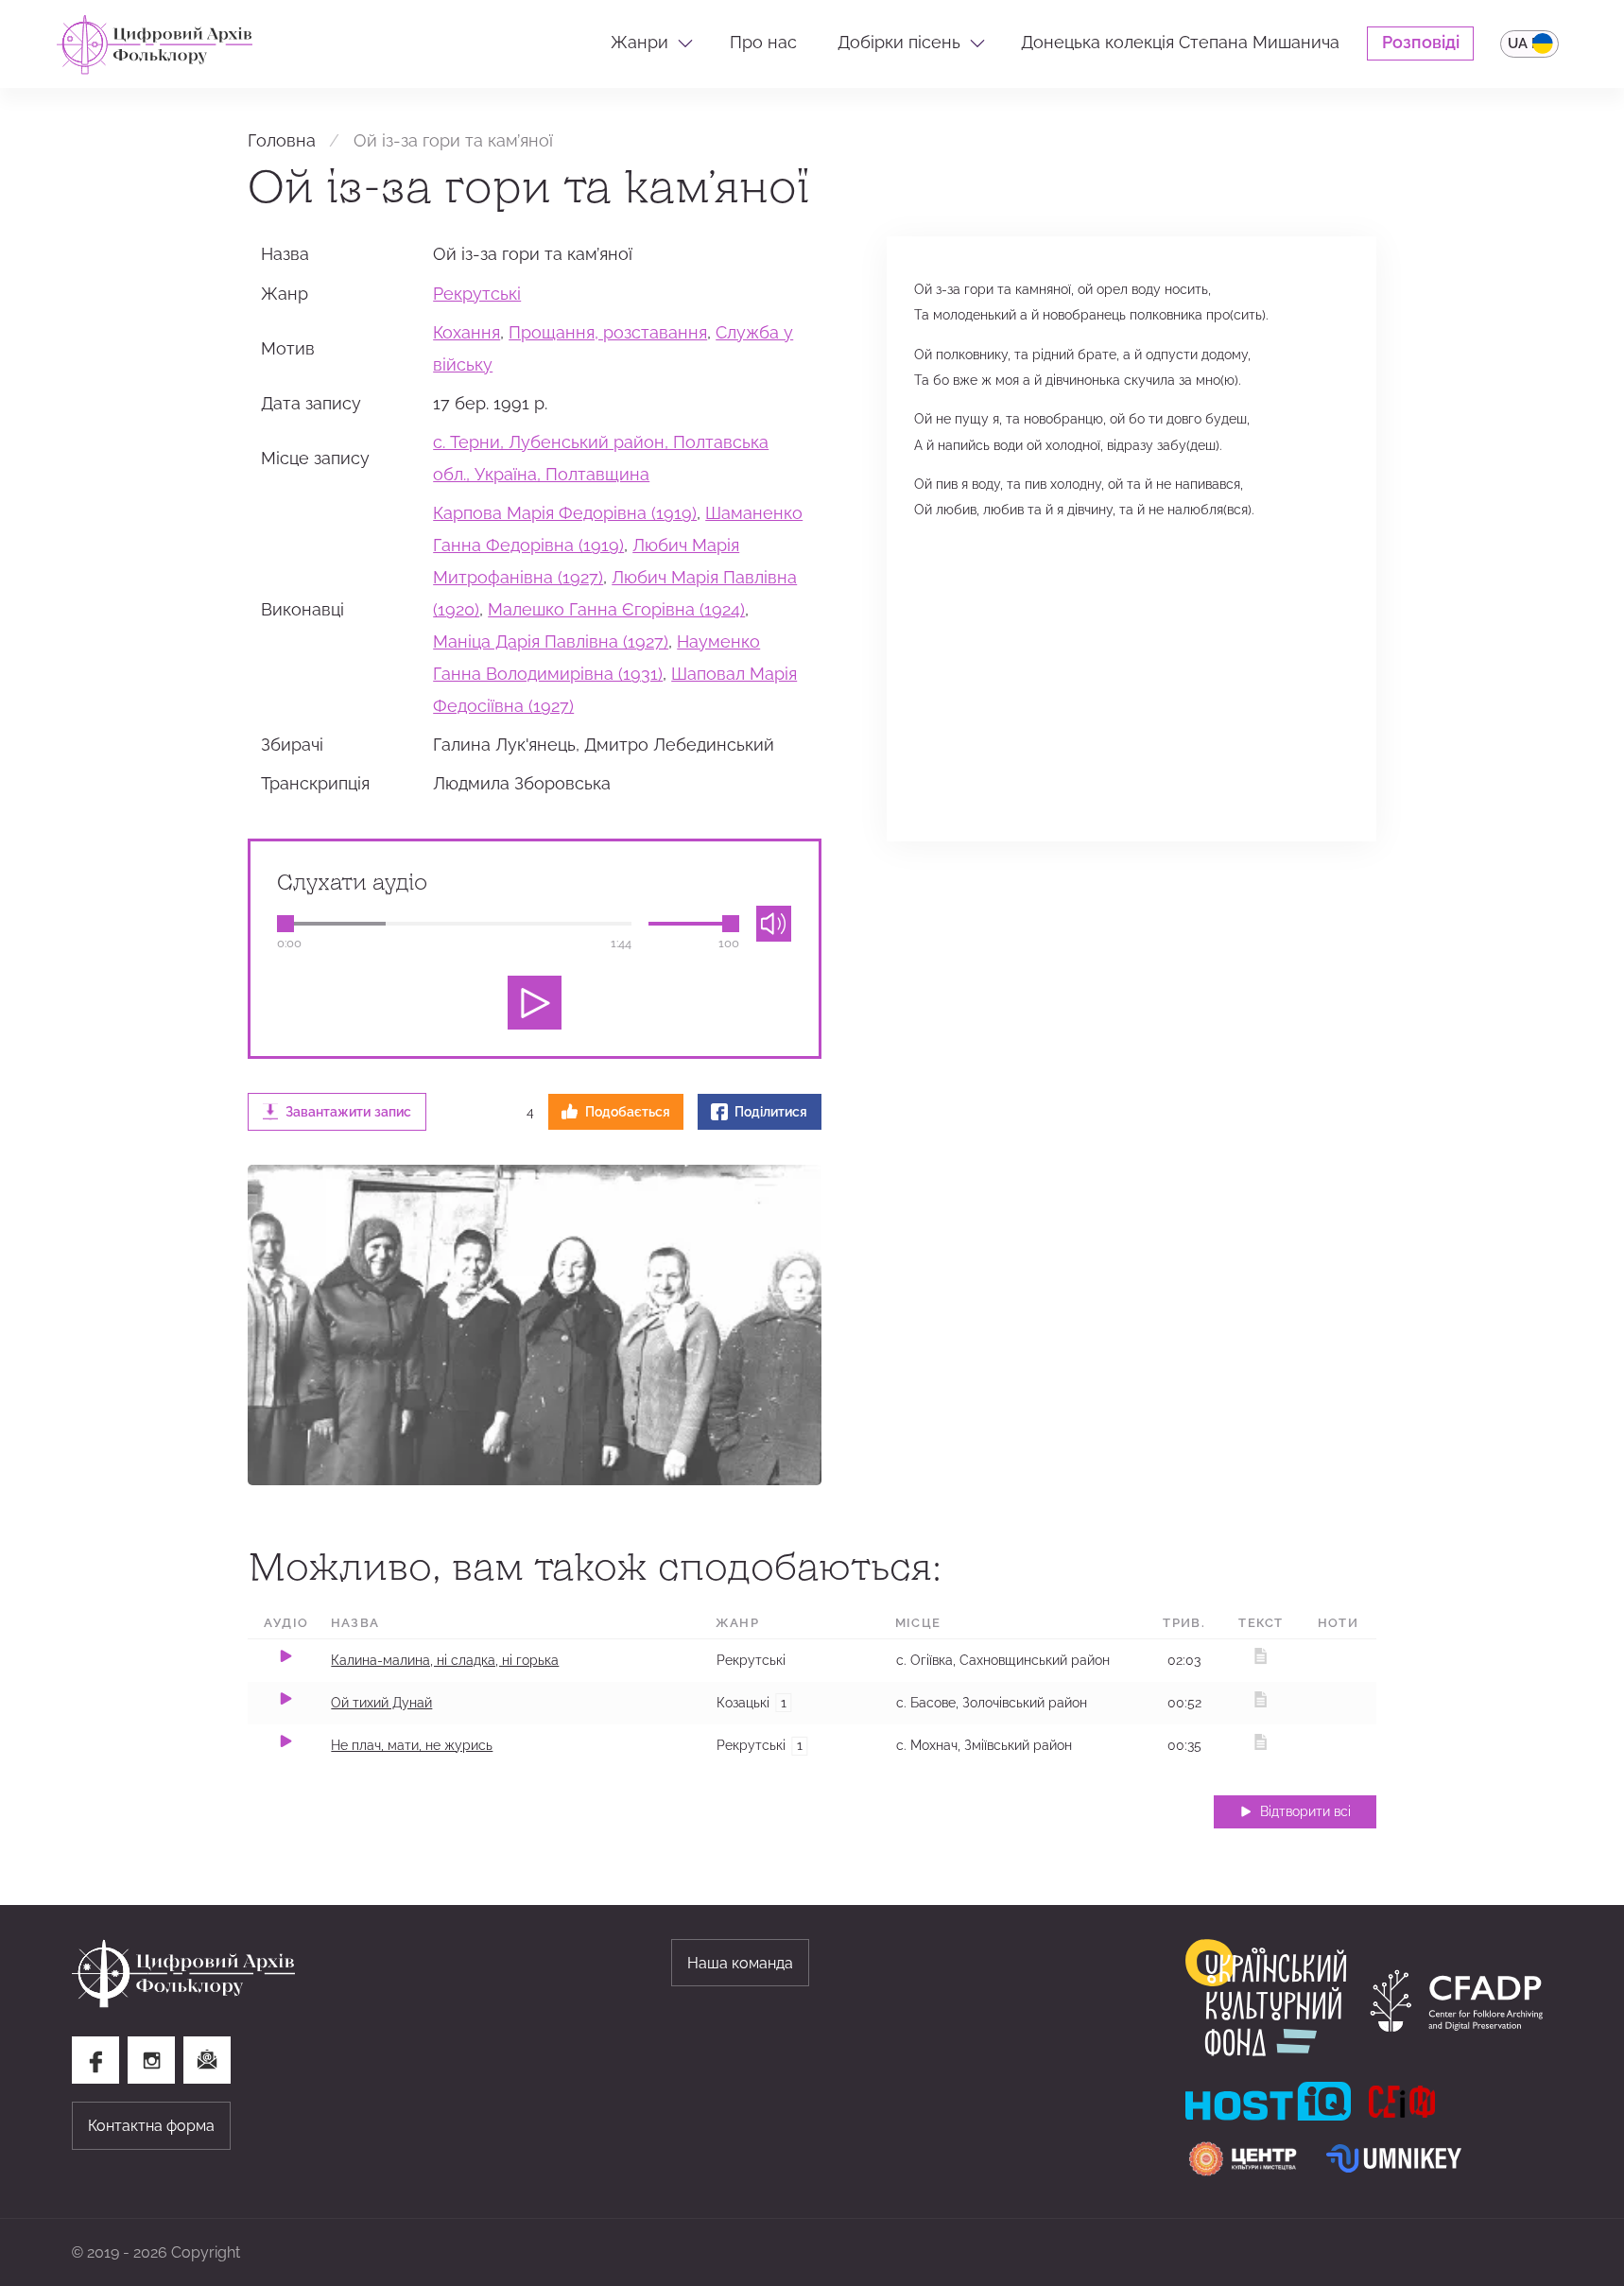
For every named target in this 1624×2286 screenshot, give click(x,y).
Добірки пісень (899, 43)
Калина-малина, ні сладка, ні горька (445, 1660)
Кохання (466, 333)
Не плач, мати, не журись (412, 1745)
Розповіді (1421, 43)
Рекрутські (477, 294)
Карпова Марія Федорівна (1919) (565, 513)
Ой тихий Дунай (381, 1703)
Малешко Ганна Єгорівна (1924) (616, 610)
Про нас (763, 43)
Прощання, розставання (608, 333)
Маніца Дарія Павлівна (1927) (551, 642)
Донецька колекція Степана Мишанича (1180, 43)
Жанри (639, 43)
